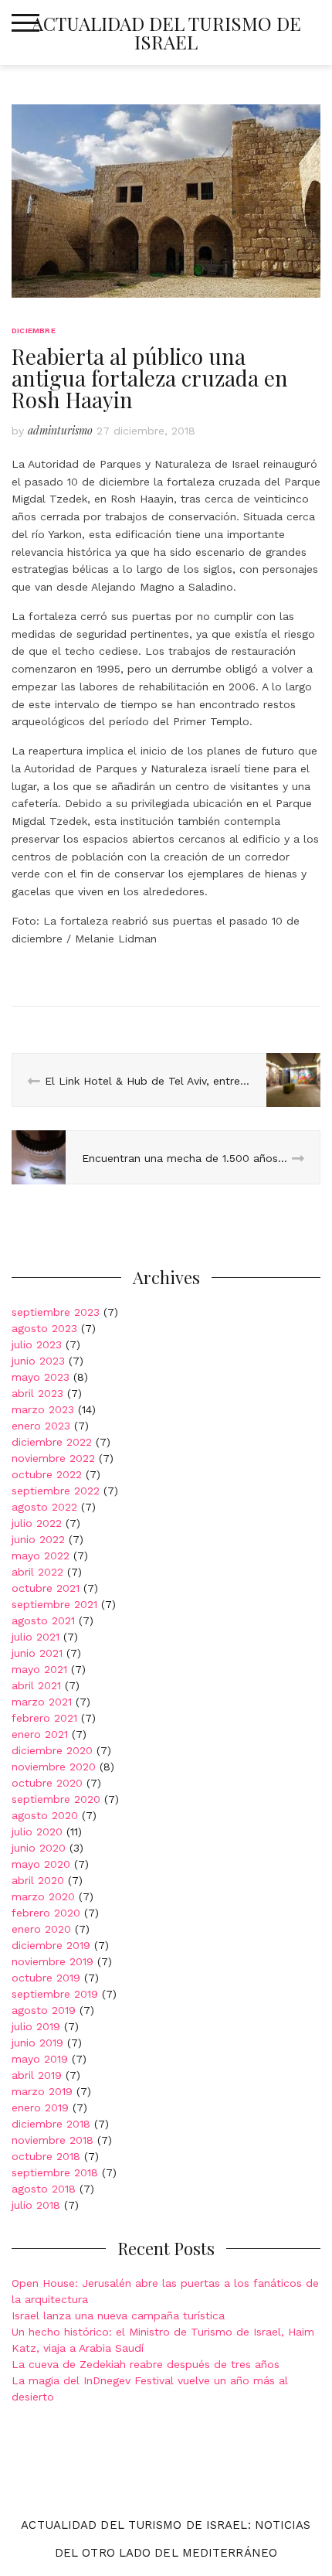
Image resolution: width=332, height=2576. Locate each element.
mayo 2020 (41, 1864)
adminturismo (60, 430)
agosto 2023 (44, 1328)
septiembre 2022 (56, 1491)
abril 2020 (38, 1880)
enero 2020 (41, 1929)
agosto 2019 (44, 2010)
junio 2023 (38, 1361)
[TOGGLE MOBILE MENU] (25, 23)
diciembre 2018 (51, 2124)
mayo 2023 (41, 1377)
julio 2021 (36, 1637)
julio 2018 (36, 2205)
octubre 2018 (46, 2156)
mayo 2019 (40, 2059)
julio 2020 (37, 1831)
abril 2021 (36, 1685)
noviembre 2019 (53, 1961)
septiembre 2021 (54, 1604)
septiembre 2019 (55, 1994)
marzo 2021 (42, 1702)
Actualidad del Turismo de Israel (166, 32)
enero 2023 (41, 1426)
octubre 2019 (46, 1978)
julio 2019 (36, 2026)
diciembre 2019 (51, 1945)
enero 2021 (40, 1734)
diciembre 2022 (52, 1442)
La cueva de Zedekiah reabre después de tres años (146, 2364)
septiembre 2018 (55, 2172)
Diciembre (34, 331)
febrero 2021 (44, 1718)
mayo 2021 (39, 1669)
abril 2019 (37, 2075)
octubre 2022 (47, 1474)
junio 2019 (37, 2043)
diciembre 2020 (52, 1750)
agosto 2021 (43, 1620)
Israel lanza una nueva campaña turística (118, 2315)
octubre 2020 (47, 1783)
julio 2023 (37, 1344)
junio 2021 (37, 1653)
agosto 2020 (45, 1815)
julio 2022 (37, 1523)
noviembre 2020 (54, 1767)
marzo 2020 (43, 1896)
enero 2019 (40, 2107)
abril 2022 (37, 1572)
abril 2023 (37, 1393)
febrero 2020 (46, 1913)
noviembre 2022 (53, 1458)
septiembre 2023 (56, 1312)
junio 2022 (38, 1539)
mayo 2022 (41, 1555)
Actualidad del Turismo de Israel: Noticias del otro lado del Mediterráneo (166, 2539)
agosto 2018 (44, 2189)
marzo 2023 (43, 1409)
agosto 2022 (44, 1507)
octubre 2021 (46, 1588)
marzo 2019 (42, 2091)
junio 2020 (39, 1848)
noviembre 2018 (53, 2140)
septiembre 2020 (56, 1799)
